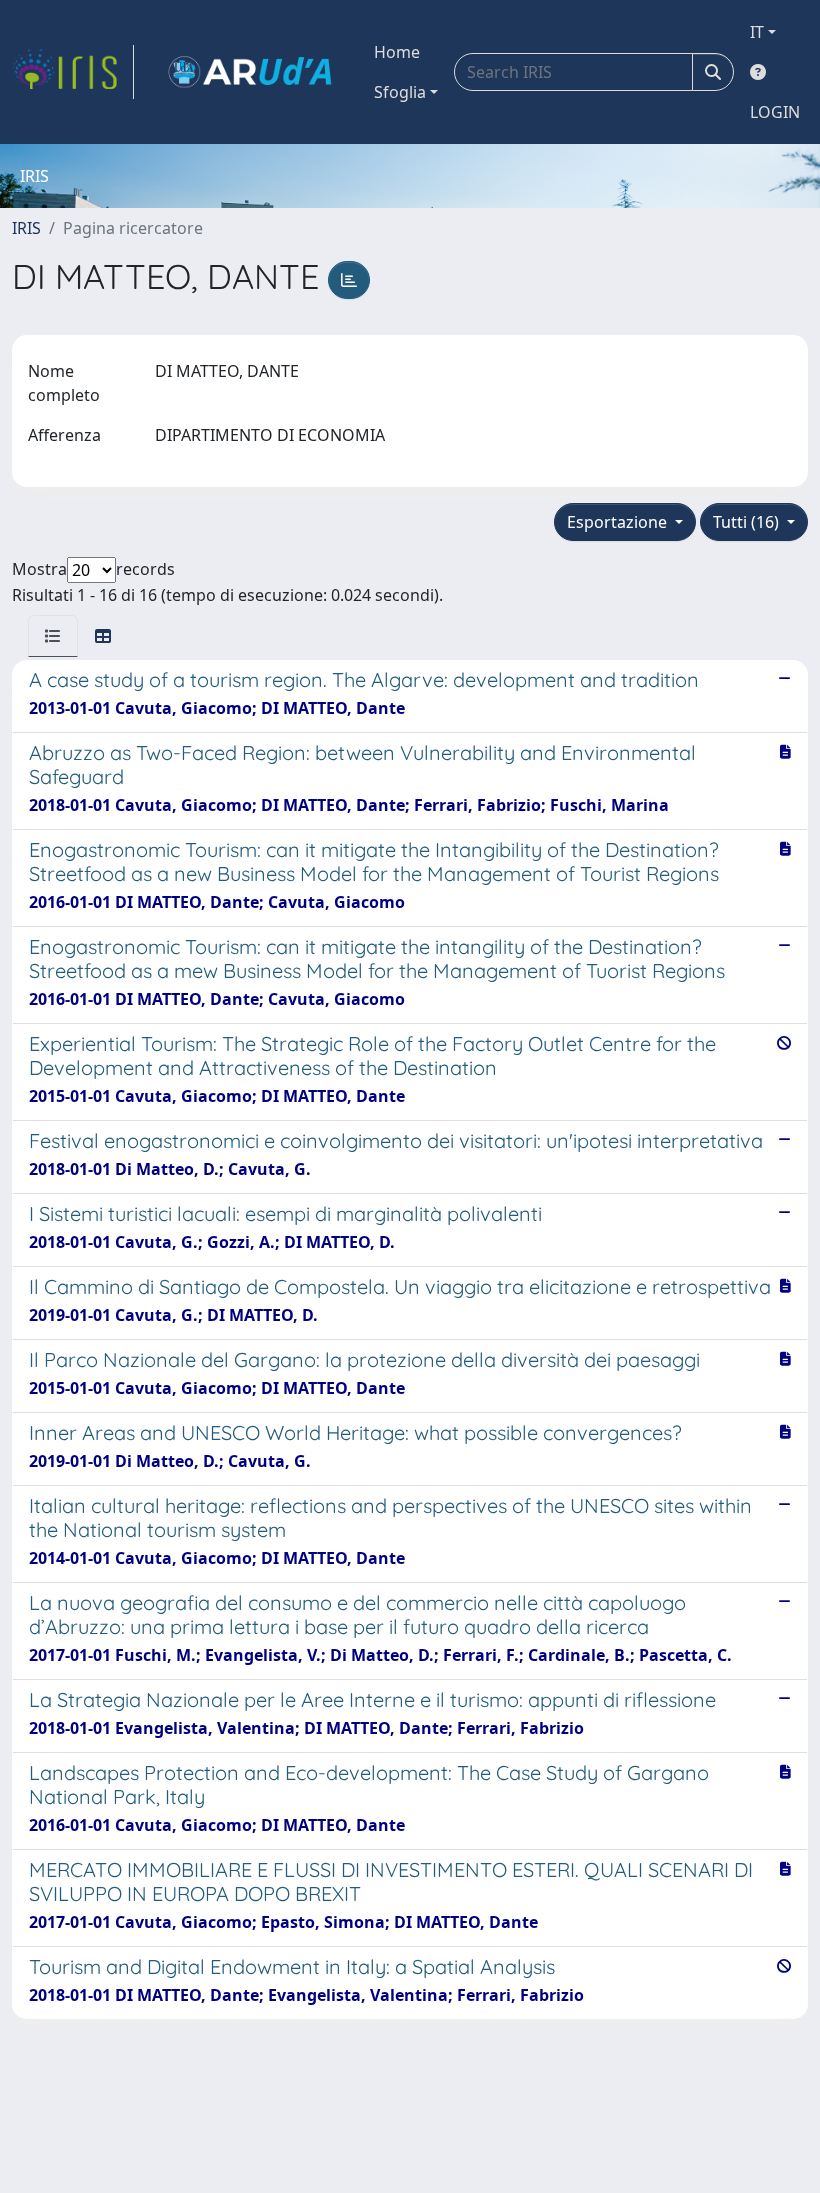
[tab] (53, 636)
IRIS (26, 228)
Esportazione (619, 522)
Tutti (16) (748, 522)
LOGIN (775, 112)
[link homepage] (73, 72)
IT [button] (757, 32)
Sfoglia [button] (400, 92)
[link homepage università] (250, 72)
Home (397, 52)
